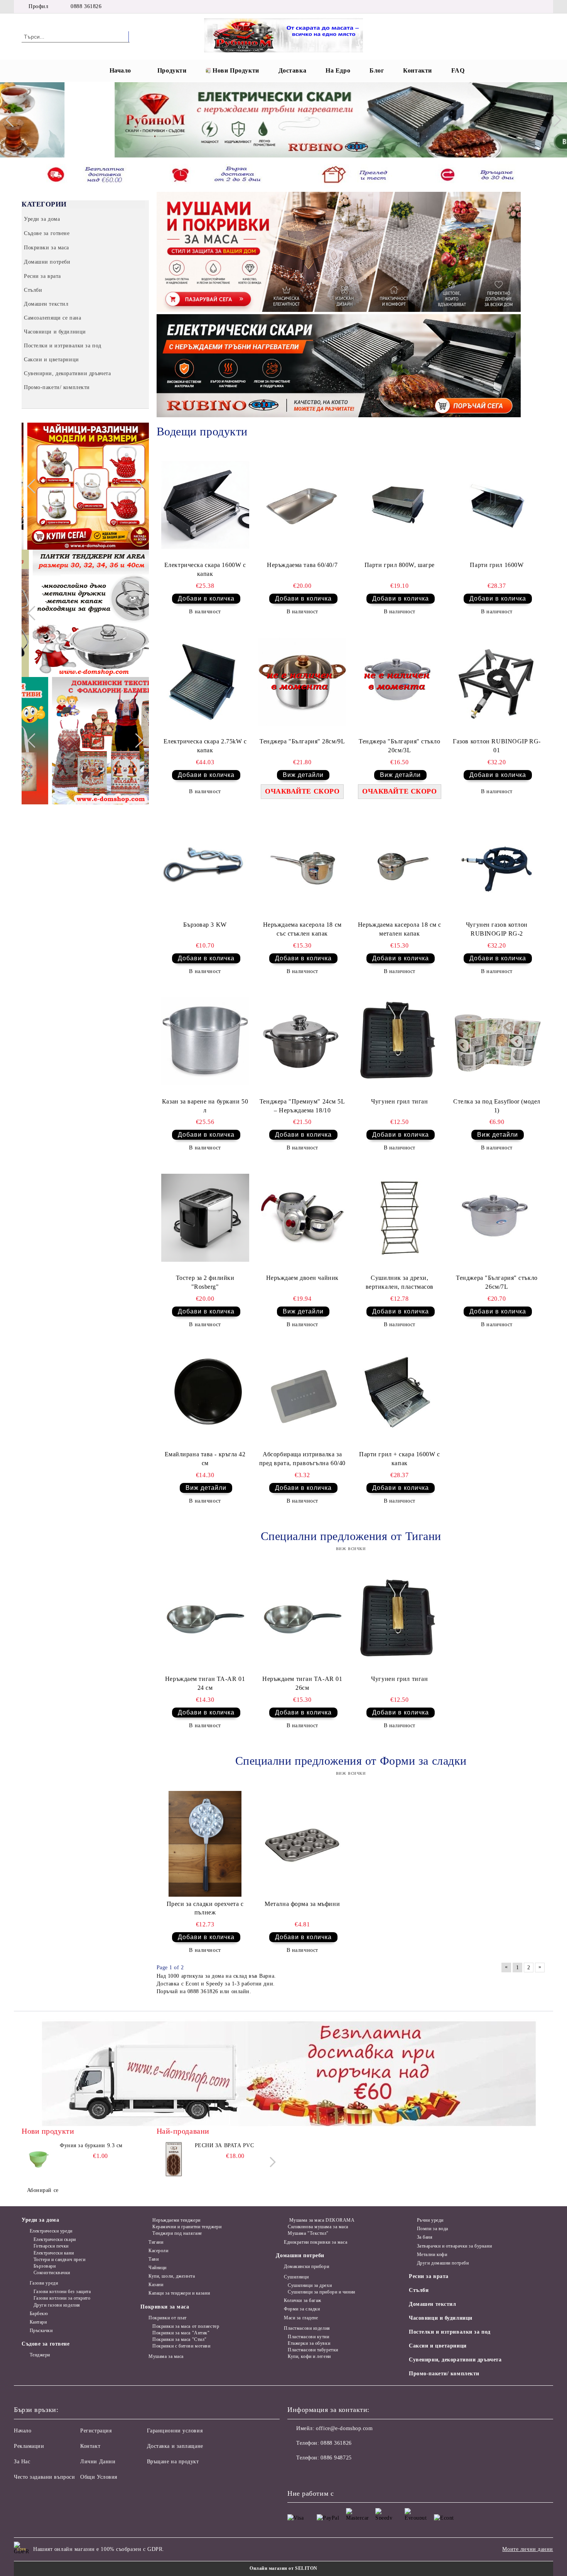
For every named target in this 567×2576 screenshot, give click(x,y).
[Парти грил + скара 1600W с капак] (400, 1395)
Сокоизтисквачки (52, 2273)
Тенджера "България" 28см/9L (302, 741)
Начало (120, 70)
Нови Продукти (236, 70)
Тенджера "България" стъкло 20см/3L (400, 746)
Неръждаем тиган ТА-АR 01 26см (302, 1683)
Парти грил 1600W (497, 565)
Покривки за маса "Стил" (179, 2339)
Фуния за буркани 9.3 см (91, 2145)
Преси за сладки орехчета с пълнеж (205, 1908)
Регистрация (96, 2431)
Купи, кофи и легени (309, 2356)
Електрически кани (54, 2253)
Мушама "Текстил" (308, 2233)
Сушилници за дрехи (310, 2285)
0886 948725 (336, 2458)
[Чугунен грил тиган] (400, 1041)
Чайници (157, 2268)
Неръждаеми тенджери (176, 2220)
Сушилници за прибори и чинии (321, 2292)
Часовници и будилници (441, 2318)
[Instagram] (518, 7)
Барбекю (39, 2314)
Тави (154, 2259)
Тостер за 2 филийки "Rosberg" (205, 1282)
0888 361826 (86, 6)
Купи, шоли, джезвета (172, 2276)
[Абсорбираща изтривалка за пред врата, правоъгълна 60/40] (302, 1395)
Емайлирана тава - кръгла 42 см (205, 1459)
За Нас (22, 2462)
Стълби (419, 2290)
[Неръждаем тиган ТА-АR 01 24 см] (205, 1619)
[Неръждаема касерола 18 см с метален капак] (400, 865)
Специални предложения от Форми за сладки (351, 1761)
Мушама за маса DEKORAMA (321, 2220)
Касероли (158, 2251)
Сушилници (296, 2277)
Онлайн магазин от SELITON (283, 2568)
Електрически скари (55, 2239)
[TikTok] (541, 7)
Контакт (90, 2446)
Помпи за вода (433, 2229)
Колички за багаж (303, 2300)
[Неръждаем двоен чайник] (302, 1218)
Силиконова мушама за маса (318, 2227)
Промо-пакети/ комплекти (444, 2374)
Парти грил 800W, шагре (400, 565)
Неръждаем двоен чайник (302, 1278)
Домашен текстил (432, 2304)
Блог (377, 70)
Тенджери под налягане (177, 2233)
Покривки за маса (165, 2307)
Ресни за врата (429, 2276)
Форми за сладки (302, 2309)
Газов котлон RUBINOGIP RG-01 (497, 746)
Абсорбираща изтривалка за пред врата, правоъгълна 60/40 (302, 1459)
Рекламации (29, 2446)
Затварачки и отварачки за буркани (454, 2246)
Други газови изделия (57, 2305)
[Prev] (13, 120)
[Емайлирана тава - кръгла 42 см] (205, 1395)
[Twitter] (506, 7)
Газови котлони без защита (62, 2292)
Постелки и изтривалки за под (450, 2332)
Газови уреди (44, 2283)
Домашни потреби (300, 2255)
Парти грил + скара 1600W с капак (400, 1459)
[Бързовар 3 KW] (205, 865)
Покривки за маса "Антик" (181, 2333)
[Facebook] (495, 7)
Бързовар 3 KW (205, 925)
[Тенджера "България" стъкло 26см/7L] (497, 1218)
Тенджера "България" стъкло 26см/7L (497, 1282)
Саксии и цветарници (438, 2346)
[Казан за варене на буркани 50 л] (205, 1041)
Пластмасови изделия (307, 2328)
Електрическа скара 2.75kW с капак (205, 746)
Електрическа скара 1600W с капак (205, 569)
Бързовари (45, 2266)
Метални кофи (432, 2254)
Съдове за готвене (46, 2344)
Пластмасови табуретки (313, 2350)
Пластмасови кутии (308, 2337)
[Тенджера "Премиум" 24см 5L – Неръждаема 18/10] (302, 1041)
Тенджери (40, 2355)
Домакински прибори (306, 2266)
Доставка (292, 70)
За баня (425, 2237)
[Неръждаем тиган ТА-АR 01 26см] (302, 1619)
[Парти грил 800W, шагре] (400, 505)
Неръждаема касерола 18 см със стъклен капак (302, 929)
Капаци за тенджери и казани (179, 2293)
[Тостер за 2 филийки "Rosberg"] (205, 1218)
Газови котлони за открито (62, 2298)
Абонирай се (43, 2190)
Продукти (172, 70)
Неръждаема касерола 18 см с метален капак (400, 929)
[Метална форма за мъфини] (302, 1844)
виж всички (351, 1548)
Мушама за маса (166, 2356)
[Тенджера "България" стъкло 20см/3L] (400, 682)
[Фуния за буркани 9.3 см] (39, 2159)
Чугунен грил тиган (399, 1101)
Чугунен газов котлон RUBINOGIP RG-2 (497, 929)
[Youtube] (344, 2473)
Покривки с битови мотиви (181, 2346)
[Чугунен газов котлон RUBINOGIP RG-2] (497, 865)
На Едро (338, 70)
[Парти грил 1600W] (497, 505)
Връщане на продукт (173, 2462)
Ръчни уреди (430, 2220)
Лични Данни (98, 2462)
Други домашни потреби (443, 2263)
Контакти (417, 70)
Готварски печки (51, 2246)
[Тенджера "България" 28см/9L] (302, 682)
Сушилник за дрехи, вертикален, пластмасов (400, 1282)
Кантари (38, 2322)
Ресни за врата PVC (224, 2145)
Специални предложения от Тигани (351, 1536)
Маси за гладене (301, 2318)
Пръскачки (41, 2331)
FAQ (458, 70)
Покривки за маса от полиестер (186, 2326)
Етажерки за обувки (309, 2343)
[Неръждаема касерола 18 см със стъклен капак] (302, 865)
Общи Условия (99, 2477)
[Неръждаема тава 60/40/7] (302, 505)
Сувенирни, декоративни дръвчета (455, 2360)
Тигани (156, 2242)
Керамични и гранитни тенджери (187, 2227)
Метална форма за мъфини (302, 1904)
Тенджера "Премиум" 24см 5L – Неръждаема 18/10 (302, 1106)
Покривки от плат (168, 2318)
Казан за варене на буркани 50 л (205, 1106)
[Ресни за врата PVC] (174, 2159)
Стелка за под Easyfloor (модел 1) (497, 1106)
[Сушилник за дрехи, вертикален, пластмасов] (400, 1218)
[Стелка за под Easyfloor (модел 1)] (497, 1041)
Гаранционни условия (175, 2431)
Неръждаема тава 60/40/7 (302, 565)
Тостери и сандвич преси (59, 2260)
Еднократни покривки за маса (316, 2242)
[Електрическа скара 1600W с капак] (205, 505)
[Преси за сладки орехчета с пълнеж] (205, 1844)
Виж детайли (303, 775)
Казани (156, 2285)
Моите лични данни (528, 2549)
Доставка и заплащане (175, 2446)
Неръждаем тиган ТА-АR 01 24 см (205, 1683)
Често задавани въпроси (44, 2477)
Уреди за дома (40, 2220)
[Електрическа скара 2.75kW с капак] (205, 682)
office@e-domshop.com (344, 2428)
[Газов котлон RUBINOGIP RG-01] (497, 682)
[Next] (554, 120)
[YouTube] (530, 7)
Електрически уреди (51, 2231)
